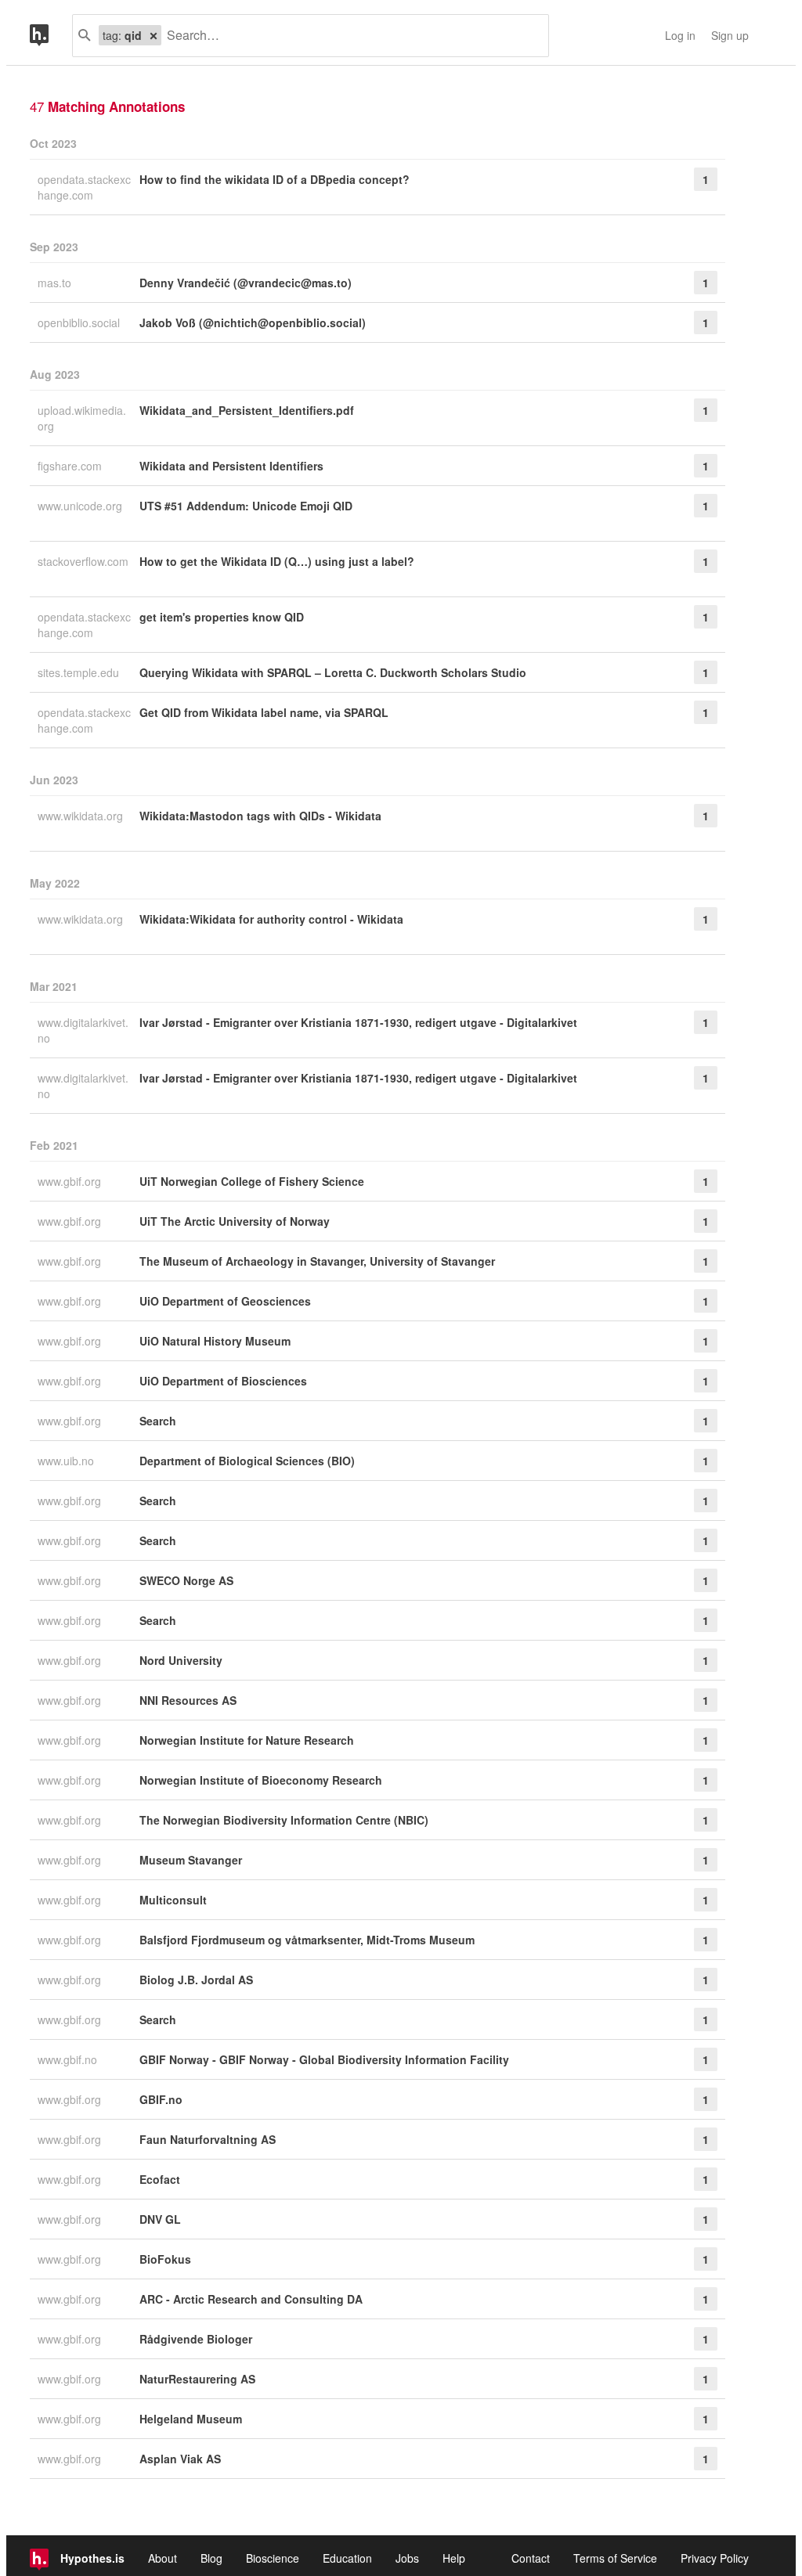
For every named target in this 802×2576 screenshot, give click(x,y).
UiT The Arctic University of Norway (235, 1221)
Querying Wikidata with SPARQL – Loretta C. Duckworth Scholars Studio (333, 672)
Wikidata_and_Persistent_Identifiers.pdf (247, 410)
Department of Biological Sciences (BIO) (247, 1461)
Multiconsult (173, 1900)
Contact (531, 2558)
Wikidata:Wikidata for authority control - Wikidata (271, 919)
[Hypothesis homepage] (51, 36)
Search (158, 1421)
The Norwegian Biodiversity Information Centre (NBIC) (284, 1820)
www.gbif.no (69, 2059)
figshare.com (71, 466)
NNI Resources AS (188, 1700)
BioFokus (165, 2259)
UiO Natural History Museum (215, 1341)
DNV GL (160, 2219)
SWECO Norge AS (186, 1580)
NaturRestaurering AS (197, 2379)
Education (347, 2558)
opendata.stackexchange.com (84, 187)
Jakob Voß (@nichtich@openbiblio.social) (253, 322)
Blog (211, 2558)
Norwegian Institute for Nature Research (247, 1740)
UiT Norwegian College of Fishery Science (252, 1181)
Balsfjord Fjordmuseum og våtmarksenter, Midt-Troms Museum (307, 1940)
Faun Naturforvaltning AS (208, 2139)
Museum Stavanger (191, 1860)
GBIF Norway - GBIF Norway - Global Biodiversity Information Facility (324, 2059)
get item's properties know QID (222, 617)
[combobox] (349, 36)
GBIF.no (161, 2099)
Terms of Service (615, 2558)
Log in (680, 35)
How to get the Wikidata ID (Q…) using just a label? (277, 561)
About (163, 2558)
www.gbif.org (71, 1181)
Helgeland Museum (191, 2419)
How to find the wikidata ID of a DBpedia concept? (275, 179)
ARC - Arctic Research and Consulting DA (251, 2299)
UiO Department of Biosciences (223, 1381)
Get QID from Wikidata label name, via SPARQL (264, 712)
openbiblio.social (80, 322)
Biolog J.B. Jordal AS (196, 1980)
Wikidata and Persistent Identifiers (231, 466)
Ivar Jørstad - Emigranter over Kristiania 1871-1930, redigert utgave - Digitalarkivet (358, 1022)
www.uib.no (67, 1461)
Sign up (730, 35)
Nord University (181, 1660)
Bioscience (273, 2558)
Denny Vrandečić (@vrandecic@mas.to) (246, 283)
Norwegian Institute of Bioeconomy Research (261, 1780)
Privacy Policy (715, 2558)
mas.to (56, 283)
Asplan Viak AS (180, 2459)
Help (454, 2558)
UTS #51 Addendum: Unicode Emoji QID (246, 506)
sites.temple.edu (80, 672)
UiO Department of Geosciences (225, 1301)
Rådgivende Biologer (196, 2339)
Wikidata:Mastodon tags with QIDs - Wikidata (260, 816)
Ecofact (160, 2179)
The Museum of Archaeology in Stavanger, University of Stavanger (317, 1261)
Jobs (407, 2558)
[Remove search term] (154, 35)
